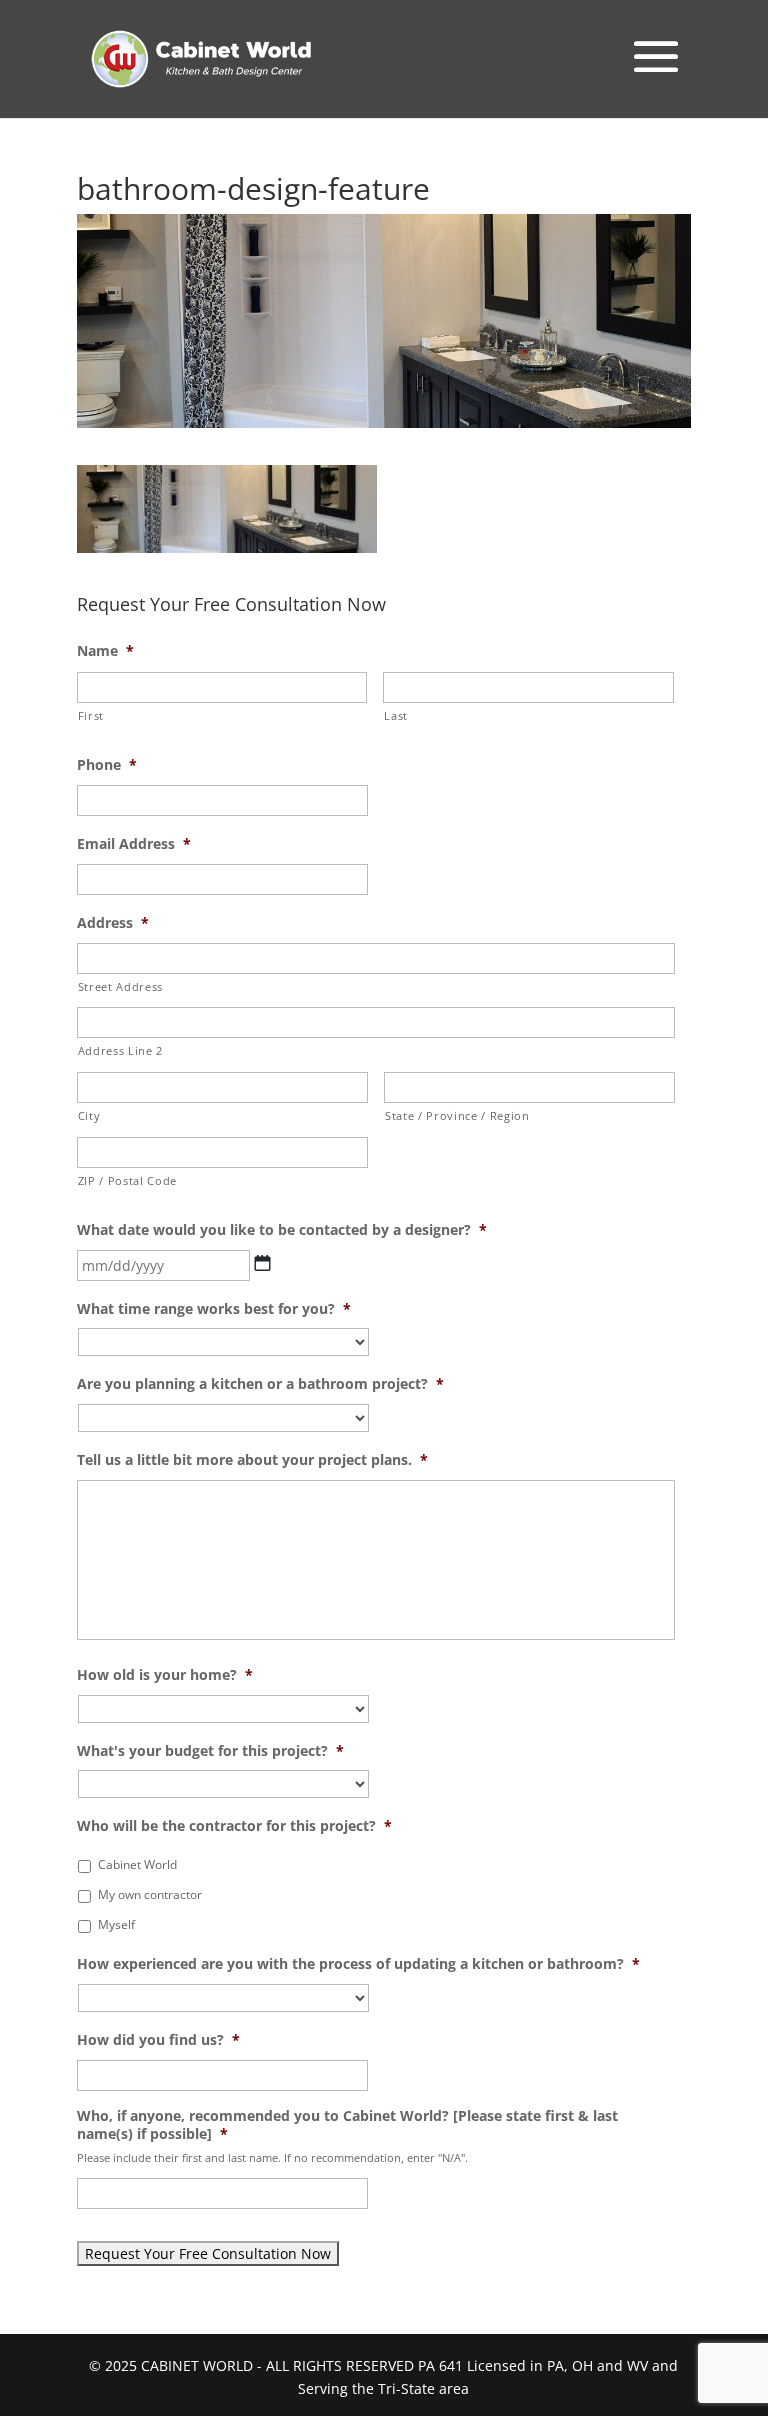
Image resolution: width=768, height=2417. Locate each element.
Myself (116, 1924)
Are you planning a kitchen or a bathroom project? (260, 1384)
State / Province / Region (457, 1115)
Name (105, 651)
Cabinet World (137, 1864)
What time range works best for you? (214, 1309)
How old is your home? (165, 1675)
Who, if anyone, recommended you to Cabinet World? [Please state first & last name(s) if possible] (347, 2125)
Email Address (134, 844)
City (89, 1115)
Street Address (120, 986)
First (91, 715)
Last (396, 715)
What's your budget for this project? (210, 1751)
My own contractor (150, 1894)
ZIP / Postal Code (127, 1180)
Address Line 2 (120, 1050)
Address (113, 923)
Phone (107, 765)
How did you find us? (158, 2040)
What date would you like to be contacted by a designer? (282, 1230)
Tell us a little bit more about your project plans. (252, 1460)
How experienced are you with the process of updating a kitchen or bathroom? (358, 1964)
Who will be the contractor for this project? (234, 1826)
